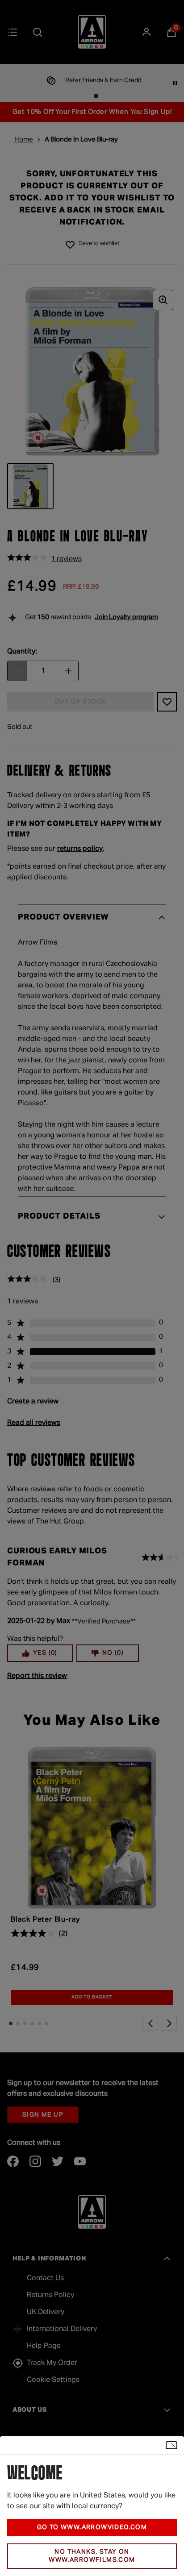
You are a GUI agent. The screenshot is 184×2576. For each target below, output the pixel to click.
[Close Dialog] (171, 2445)
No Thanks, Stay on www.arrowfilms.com (92, 2556)
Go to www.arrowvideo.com (92, 2527)
